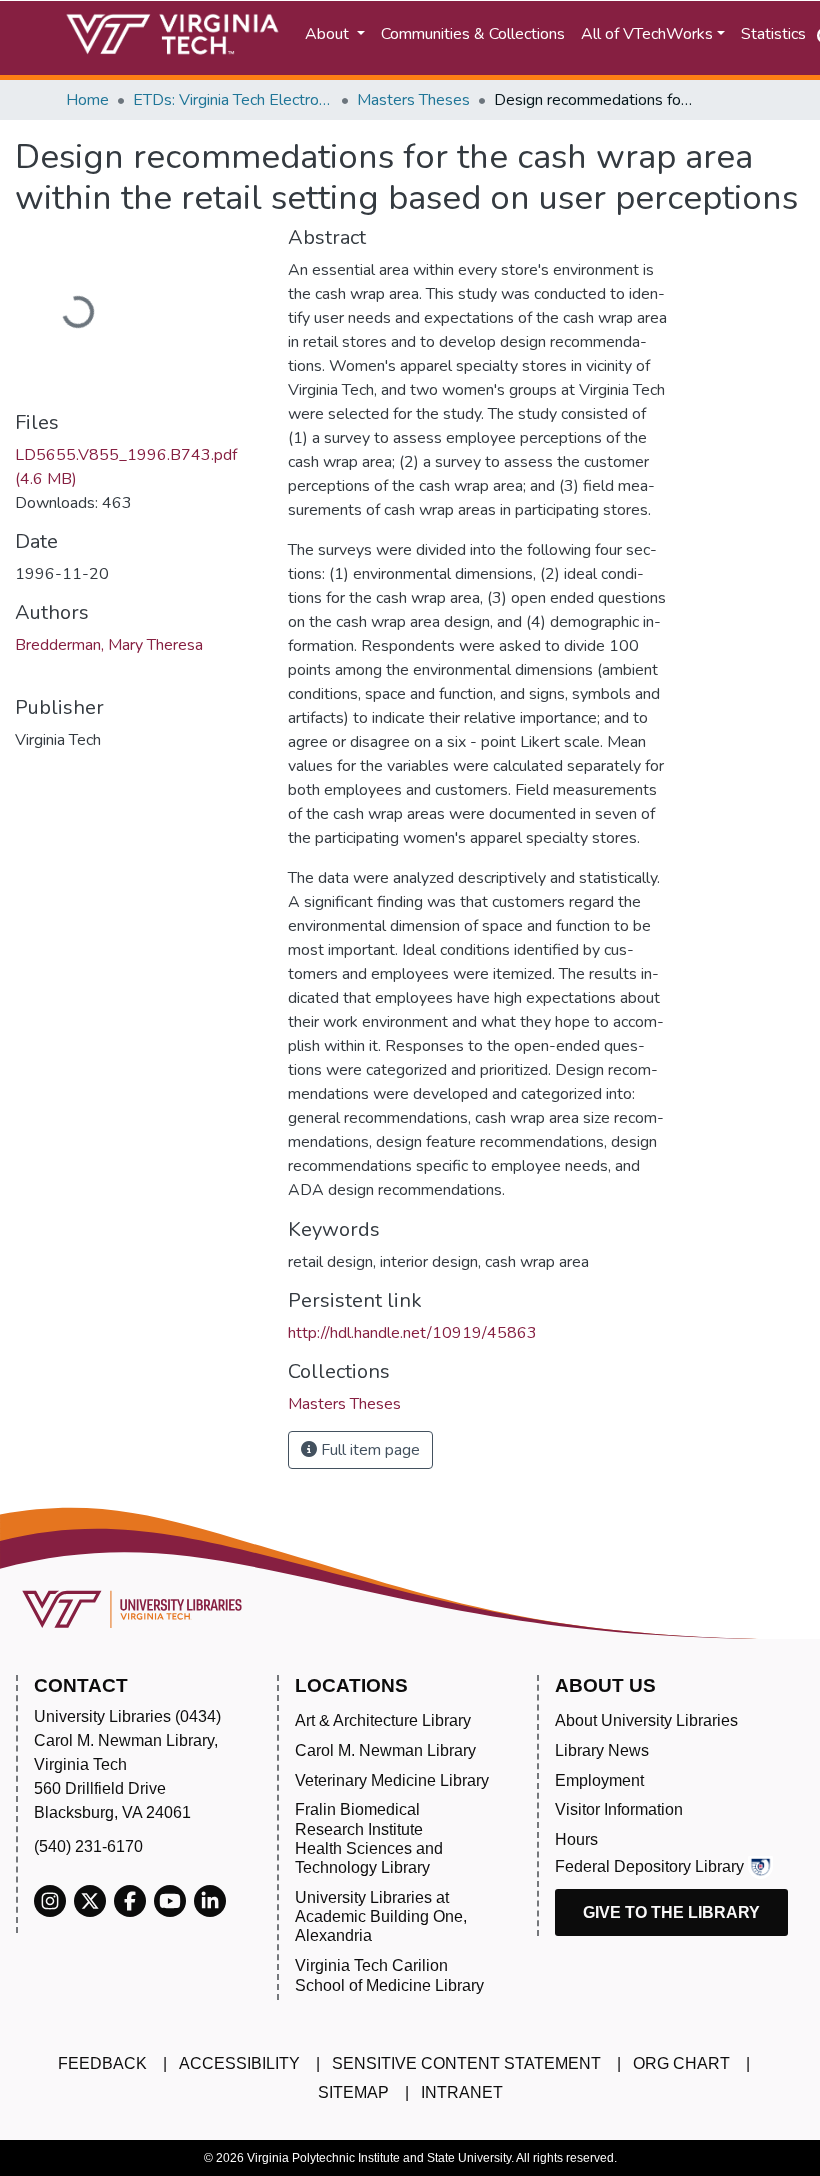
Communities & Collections (473, 34)
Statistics (773, 34)
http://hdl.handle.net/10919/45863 (412, 1333)
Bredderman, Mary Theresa (109, 645)
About (329, 34)
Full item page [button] (368, 1450)
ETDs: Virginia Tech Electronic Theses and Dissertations (233, 100)
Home (87, 100)
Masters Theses (413, 100)
